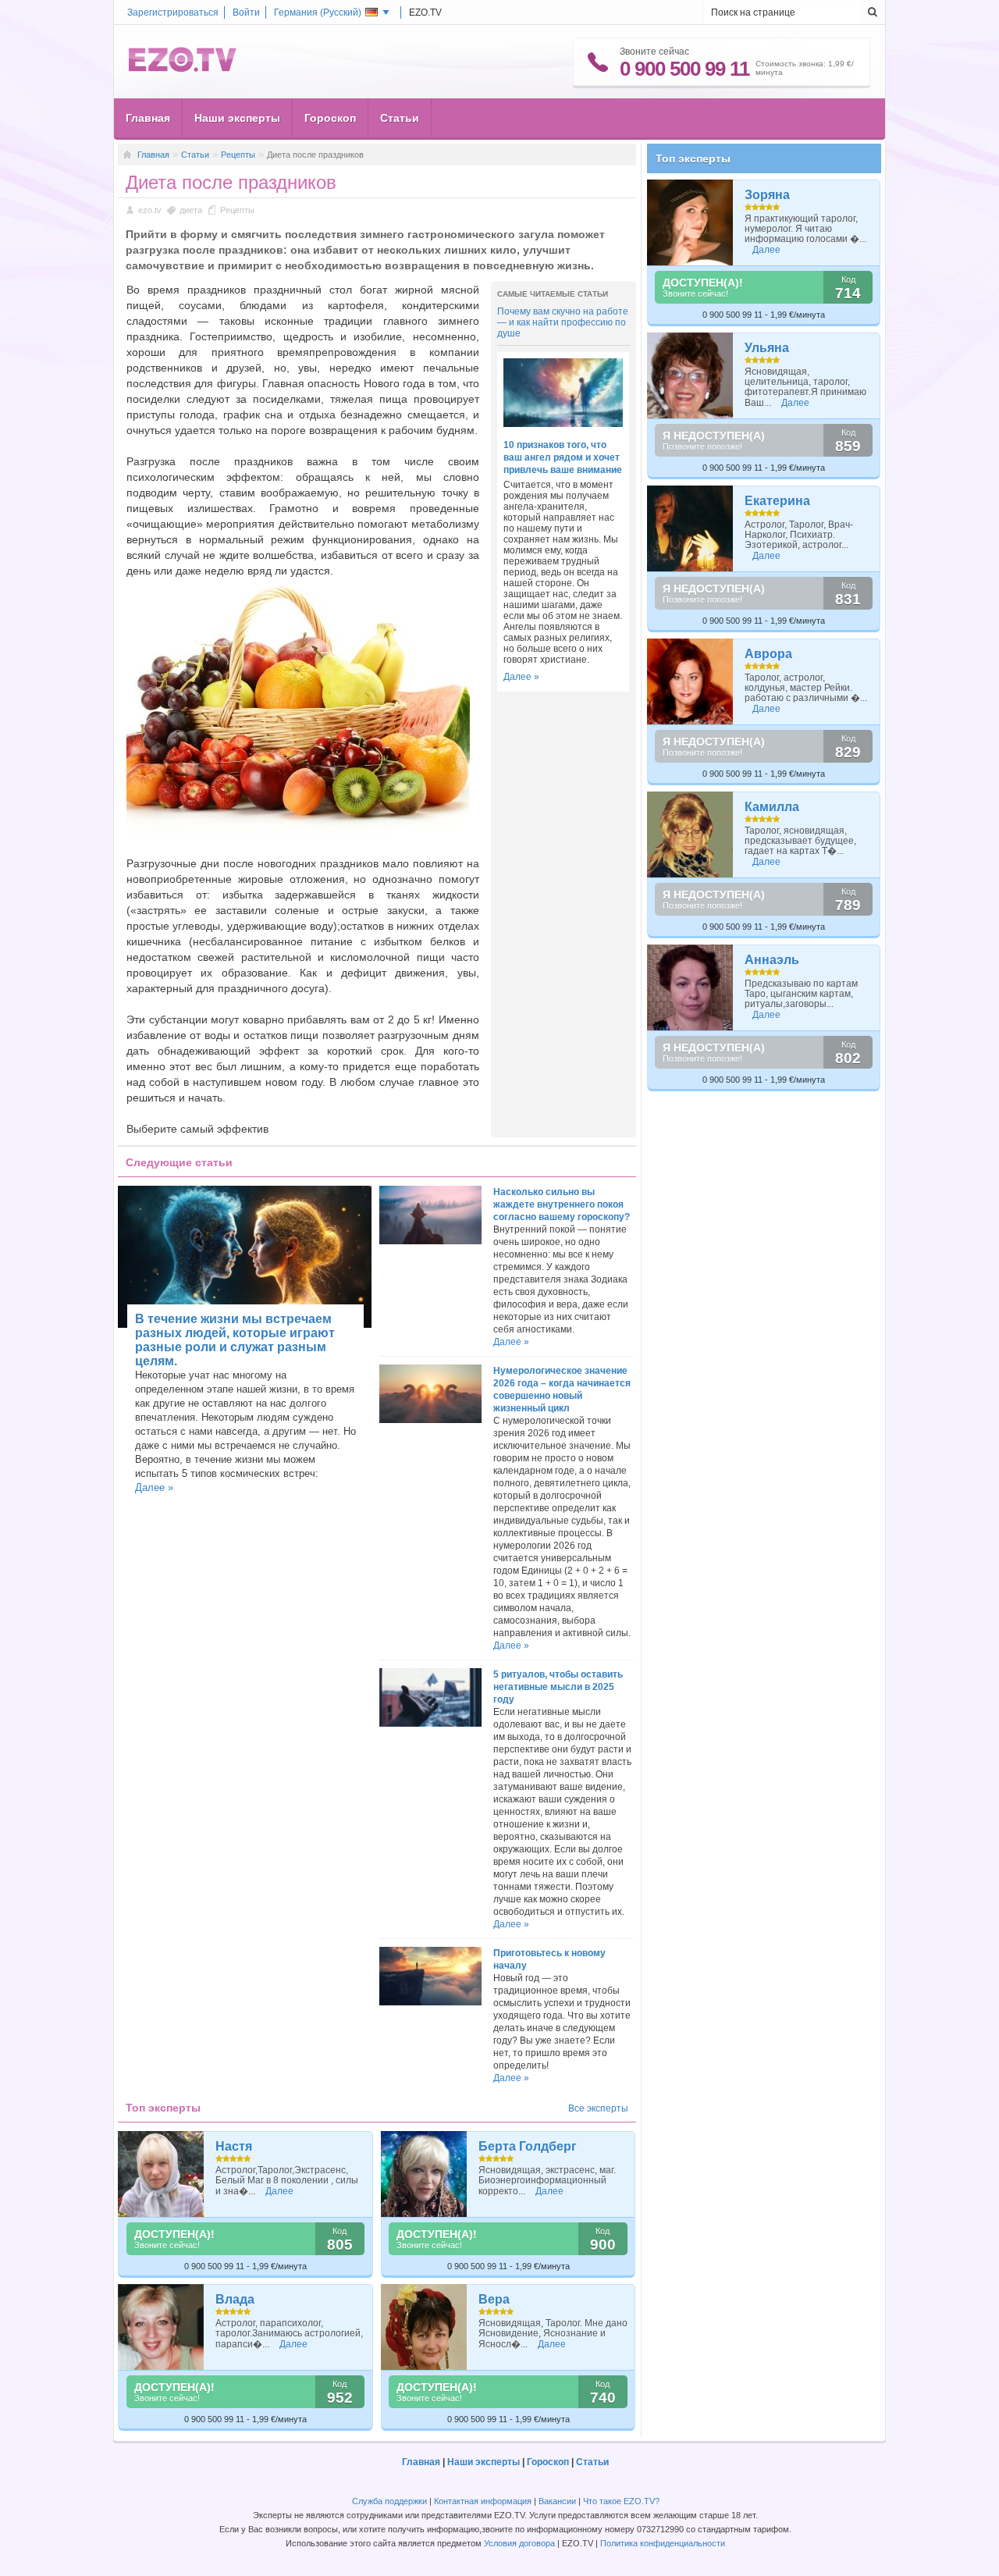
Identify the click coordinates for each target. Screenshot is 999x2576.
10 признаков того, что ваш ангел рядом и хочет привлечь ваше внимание (563, 457)
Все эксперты (598, 2108)
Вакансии (557, 2501)
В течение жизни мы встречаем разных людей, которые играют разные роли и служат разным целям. (235, 1340)
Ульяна (767, 348)
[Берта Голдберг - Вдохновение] (424, 2174)
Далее (279, 2191)
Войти (246, 12)
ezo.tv (150, 210)
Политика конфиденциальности (663, 2543)
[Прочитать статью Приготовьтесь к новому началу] (430, 2002)
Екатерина (777, 501)
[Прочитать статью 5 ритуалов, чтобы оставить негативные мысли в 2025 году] (430, 1724)
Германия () (318, 12)
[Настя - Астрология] (161, 2174)
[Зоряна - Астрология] (690, 222)
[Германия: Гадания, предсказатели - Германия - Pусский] (183, 69)
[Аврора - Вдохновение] (690, 681)
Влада (235, 2299)
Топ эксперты (693, 158)
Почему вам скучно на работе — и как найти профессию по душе (563, 322)
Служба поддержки (389, 2501)
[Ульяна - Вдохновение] (690, 375)
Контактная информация (483, 2501)
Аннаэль (772, 960)
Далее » (521, 677)
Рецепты (238, 155)
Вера (494, 2299)
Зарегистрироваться (173, 12)
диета (191, 210)
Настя (234, 2146)
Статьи (400, 118)
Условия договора (519, 2543)
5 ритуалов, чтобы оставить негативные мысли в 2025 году (558, 1687)
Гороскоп (330, 118)
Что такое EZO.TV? (621, 2501)
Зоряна (767, 195)
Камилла (772, 807)
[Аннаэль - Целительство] (690, 987)
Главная (148, 118)
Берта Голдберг (528, 2146)
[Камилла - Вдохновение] (690, 834)
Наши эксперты (237, 118)
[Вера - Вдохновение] (424, 2327)
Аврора (768, 654)
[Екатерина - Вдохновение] (690, 528)
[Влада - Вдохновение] (161, 2327)
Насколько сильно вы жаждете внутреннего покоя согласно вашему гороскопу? (562, 1204)
